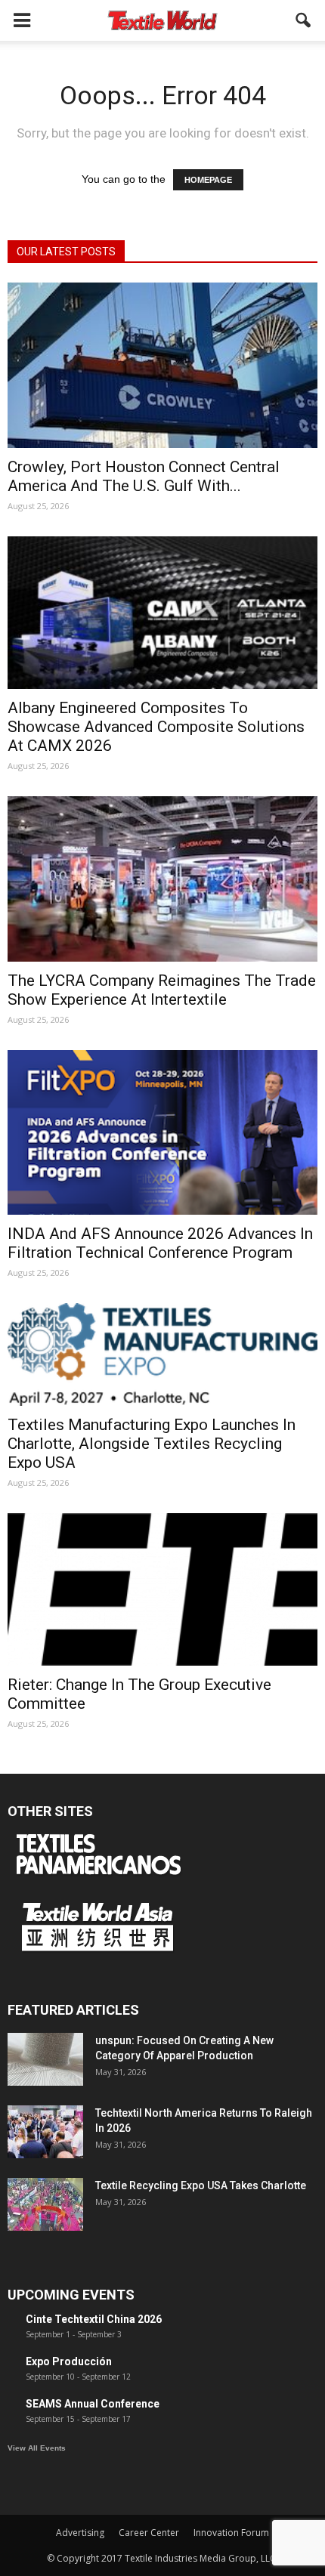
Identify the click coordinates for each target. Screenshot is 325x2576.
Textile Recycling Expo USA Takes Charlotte (201, 2185)
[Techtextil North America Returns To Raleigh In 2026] (45, 2132)
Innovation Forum (231, 2533)
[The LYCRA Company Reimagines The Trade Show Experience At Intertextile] (162, 879)
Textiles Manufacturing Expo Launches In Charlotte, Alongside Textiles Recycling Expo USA (152, 1444)
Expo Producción (69, 2361)
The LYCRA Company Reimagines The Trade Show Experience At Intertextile (162, 990)
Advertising (80, 2533)
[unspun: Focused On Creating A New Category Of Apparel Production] (45, 2059)
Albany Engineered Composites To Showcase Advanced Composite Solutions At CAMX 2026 (156, 727)
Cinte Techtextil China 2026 (94, 2319)
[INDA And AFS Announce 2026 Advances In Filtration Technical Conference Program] (162, 1133)
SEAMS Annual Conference (93, 2404)
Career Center (149, 2533)
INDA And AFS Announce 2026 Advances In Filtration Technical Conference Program (160, 1243)
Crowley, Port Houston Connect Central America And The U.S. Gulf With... (144, 476)
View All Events (37, 2448)
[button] (304, 20)
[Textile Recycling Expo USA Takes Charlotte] (45, 2204)
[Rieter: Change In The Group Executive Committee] (162, 1589)
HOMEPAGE (208, 180)
